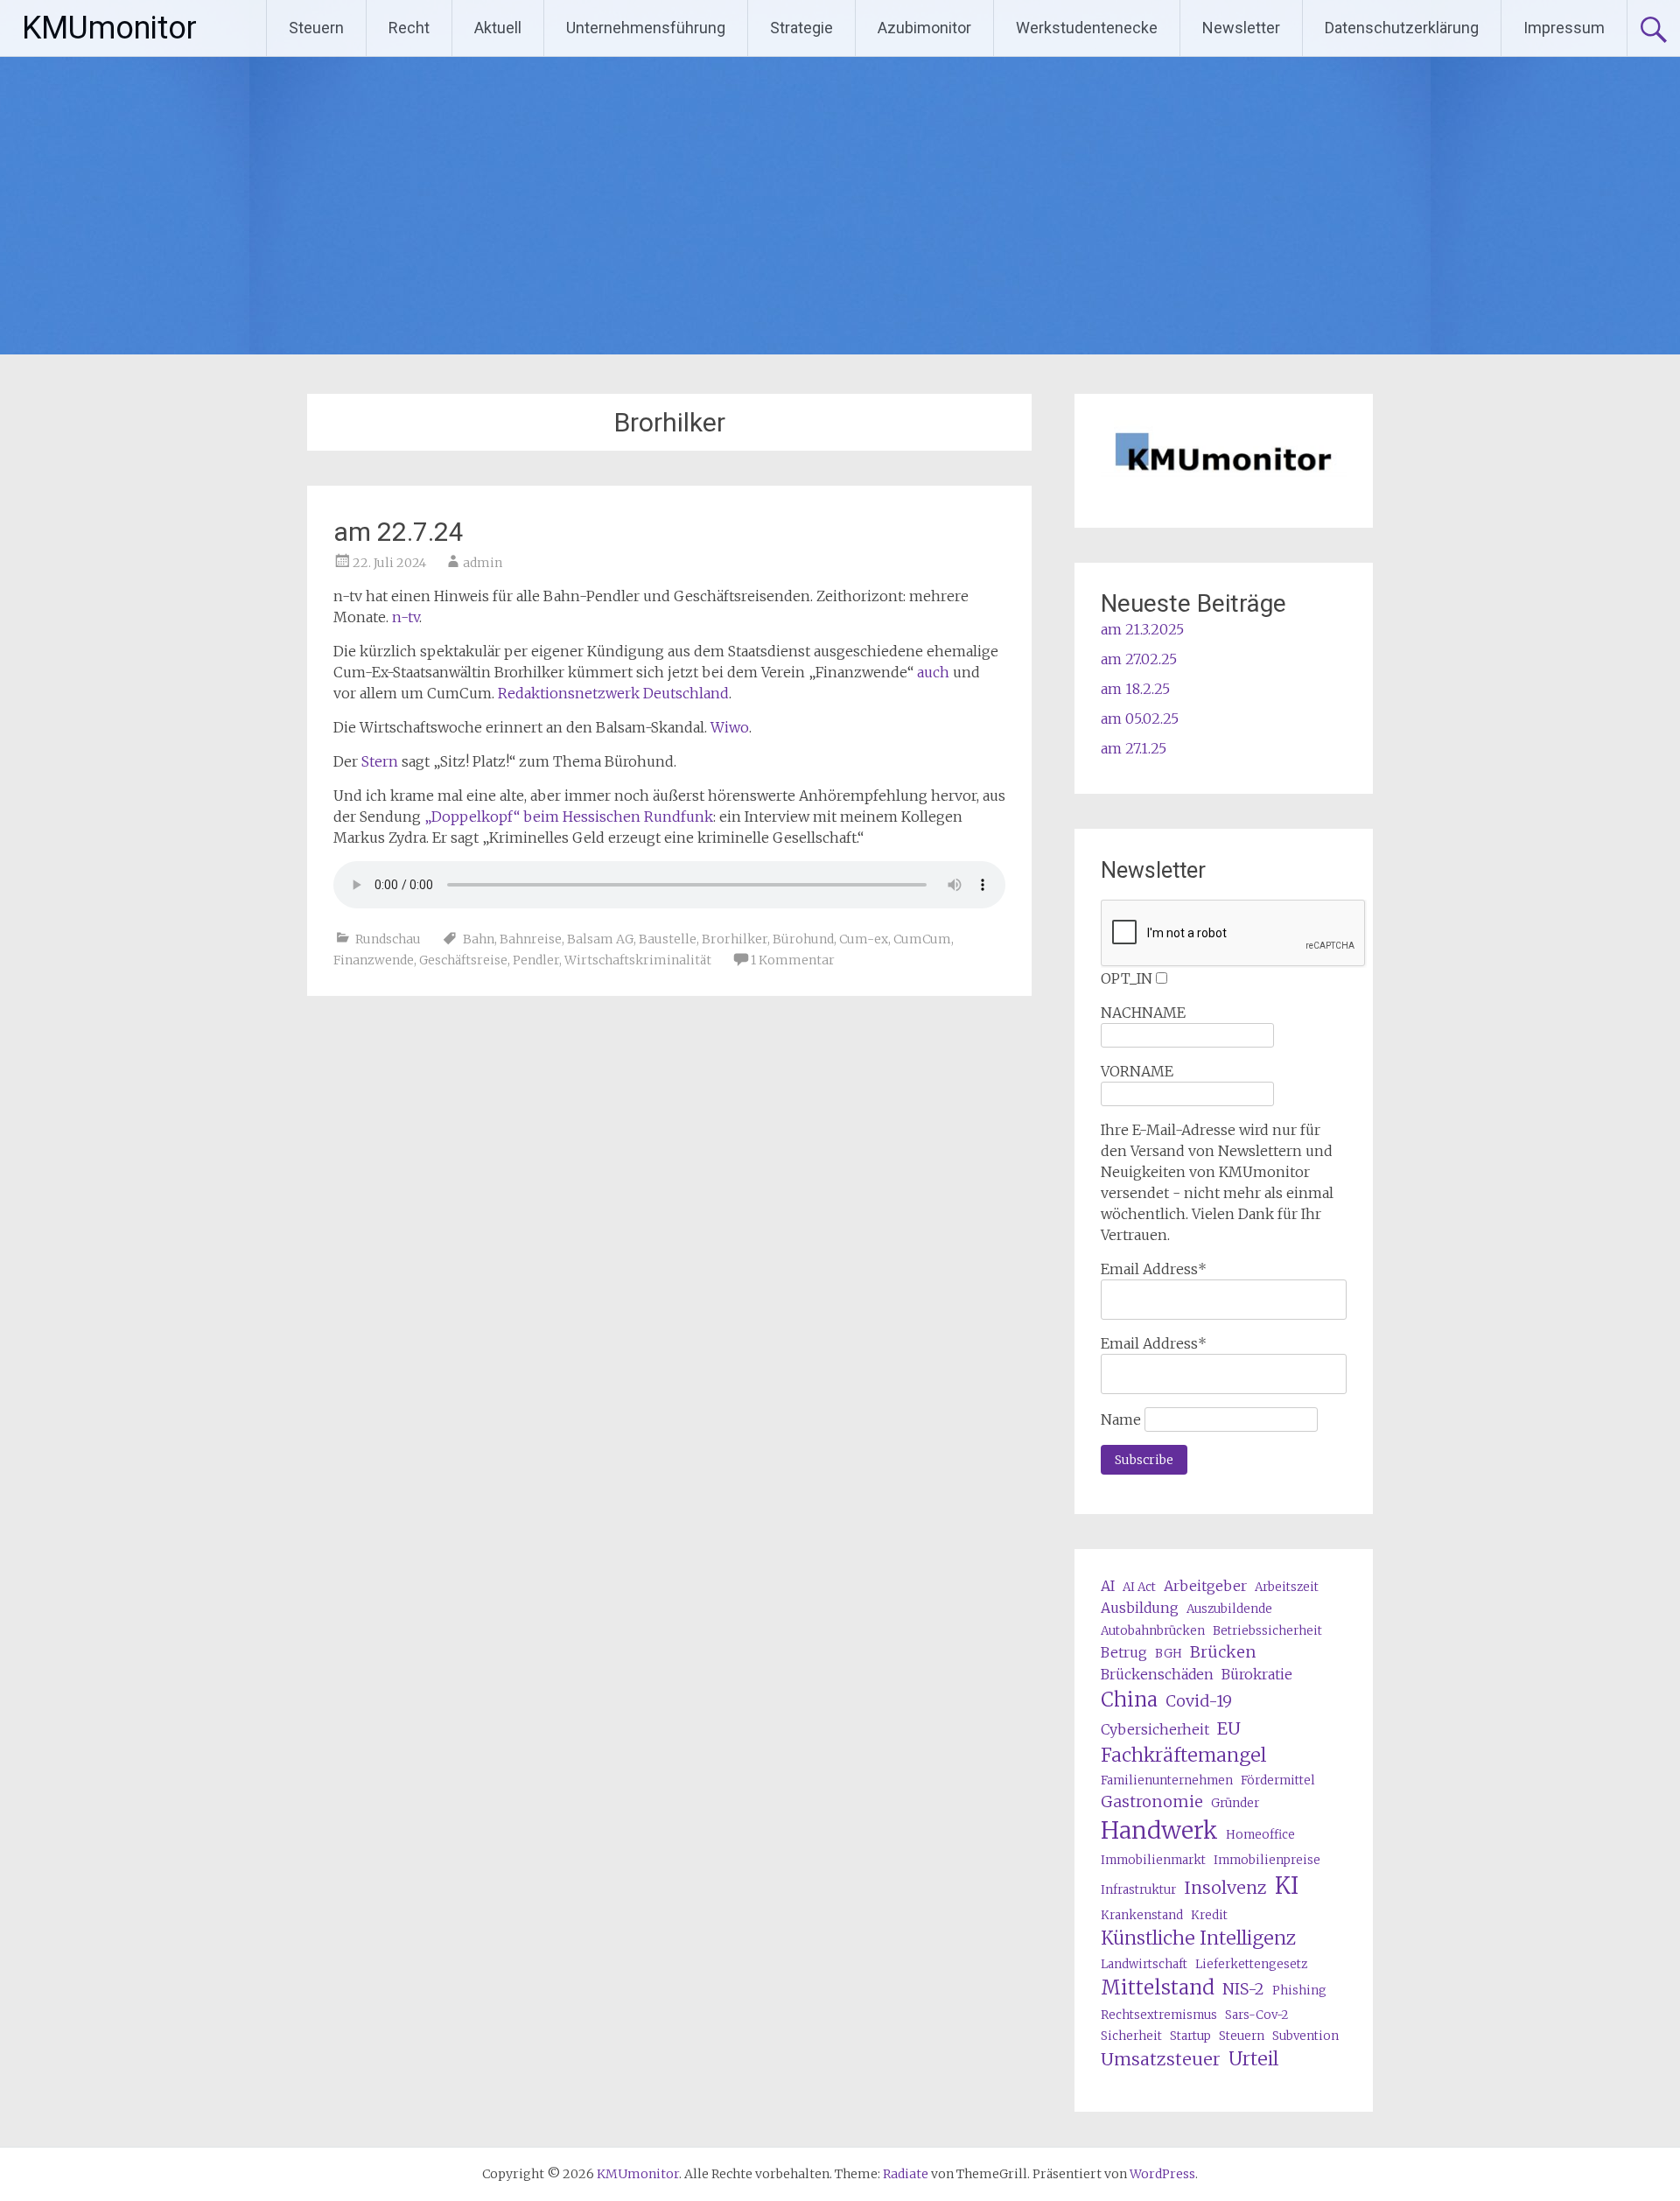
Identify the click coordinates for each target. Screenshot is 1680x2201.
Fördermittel (1278, 1780)
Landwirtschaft (1144, 1964)
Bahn (479, 939)
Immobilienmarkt (1153, 1860)
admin (483, 563)
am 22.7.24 (399, 532)
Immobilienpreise (1267, 1860)
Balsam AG (600, 939)
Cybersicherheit (1155, 1729)
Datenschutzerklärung (1402, 28)
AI (1108, 1586)
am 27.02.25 (1139, 659)
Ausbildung (1140, 1608)
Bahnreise (531, 939)
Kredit (1209, 1915)
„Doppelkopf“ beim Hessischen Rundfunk (569, 817)
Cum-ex (864, 939)
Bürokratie (1257, 1674)
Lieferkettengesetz (1251, 1964)
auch (933, 672)
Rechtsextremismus (1159, 2015)
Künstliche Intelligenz (1198, 1938)
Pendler (536, 960)
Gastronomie (1152, 1801)
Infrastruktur (1138, 1890)
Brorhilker (735, 939)
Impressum (1564, 28)
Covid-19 (1199, 1701)
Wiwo (730, 727)
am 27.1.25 (1134, 748)
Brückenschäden (1157, 1674)
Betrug (1124, 1652)
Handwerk (1159, 1830)
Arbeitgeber (1205, 1586)
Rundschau (388, 939)
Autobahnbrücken (1153, 1631)
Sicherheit (1131, 2036)
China (1129, 1700)
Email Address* (1154, 1269)
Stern (380, 761)
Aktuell (498, 28)
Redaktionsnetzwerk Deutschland (613, 693)
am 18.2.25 (1135, 689)
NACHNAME (1143, 1013)
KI (1287, 1886)
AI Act (1139, 1587)
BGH (1169, 1654)
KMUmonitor (109, 28)
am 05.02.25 (1140, 718)
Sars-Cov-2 (1256, 2015)
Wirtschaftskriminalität (638, 960)
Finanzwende (374, 960)
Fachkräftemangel (1183, 1755)
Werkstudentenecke (1087, 28)
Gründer (1235, 1803)
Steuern (316, 28)
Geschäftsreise (463, 960)
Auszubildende (1229, 1609)
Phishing (1299, 1991)
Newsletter (1241, 28)
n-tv (406, 617)
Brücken (1223, 1652)
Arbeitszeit (1287, 1587)
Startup (1190, 2036)
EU (1229, 1728)
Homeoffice (1260, 1835)
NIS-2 (1243, 1989)
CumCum (922, 939)
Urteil (1253, 2059)
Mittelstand (1158, 1987)
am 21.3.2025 (1142, 629)
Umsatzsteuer (1161, 2059)
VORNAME (1137, 1071)
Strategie (801, 28)
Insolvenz (1225, 1887)
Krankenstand (1142, 1915)
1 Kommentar (793, 960)
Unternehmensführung (646, 28)
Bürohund (803, 939)
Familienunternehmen (1167, 1780)
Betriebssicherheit (1267, 1631)
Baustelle (668, 939)
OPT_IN (1127, 978)
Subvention (1305, 2036)
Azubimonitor (924, 28)
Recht (409, 28)
